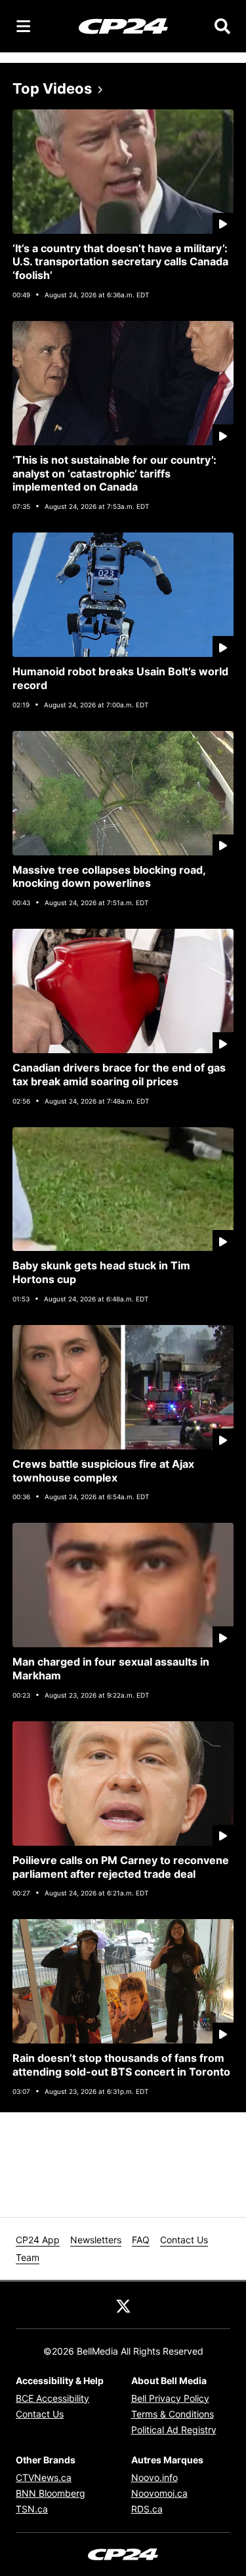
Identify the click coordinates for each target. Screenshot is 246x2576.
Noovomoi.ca (159, 2493)
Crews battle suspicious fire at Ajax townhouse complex (103, 1471)
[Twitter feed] (123, 2305)
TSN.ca (32, 2509)
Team (28, 2257)
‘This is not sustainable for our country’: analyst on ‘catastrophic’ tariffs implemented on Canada (114, 474)
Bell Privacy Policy (170, 2398)
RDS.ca (147, 2509)
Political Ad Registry (174, 2430)
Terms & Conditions (173, 2414)
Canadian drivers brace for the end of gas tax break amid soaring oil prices (119, 1074)
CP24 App (38, 2240)
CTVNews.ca (44, 2477)
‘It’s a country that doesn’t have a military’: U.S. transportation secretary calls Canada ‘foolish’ (120, 262)
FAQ (141, 2240)
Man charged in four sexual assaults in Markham (111, 1669)
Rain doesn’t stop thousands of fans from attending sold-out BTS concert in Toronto (121, 2065)
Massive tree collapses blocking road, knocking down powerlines (109, 877)
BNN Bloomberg (51, 2493)
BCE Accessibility (52, 2398)
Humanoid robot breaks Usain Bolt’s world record (120, 678)
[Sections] (24, 26)
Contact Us (184, 2240)
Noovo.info (154, 2477)
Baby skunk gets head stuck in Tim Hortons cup (101, 1272)
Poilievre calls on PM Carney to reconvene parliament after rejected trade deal (121, 1867)
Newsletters (96, 2240)
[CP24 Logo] (123, 26)
